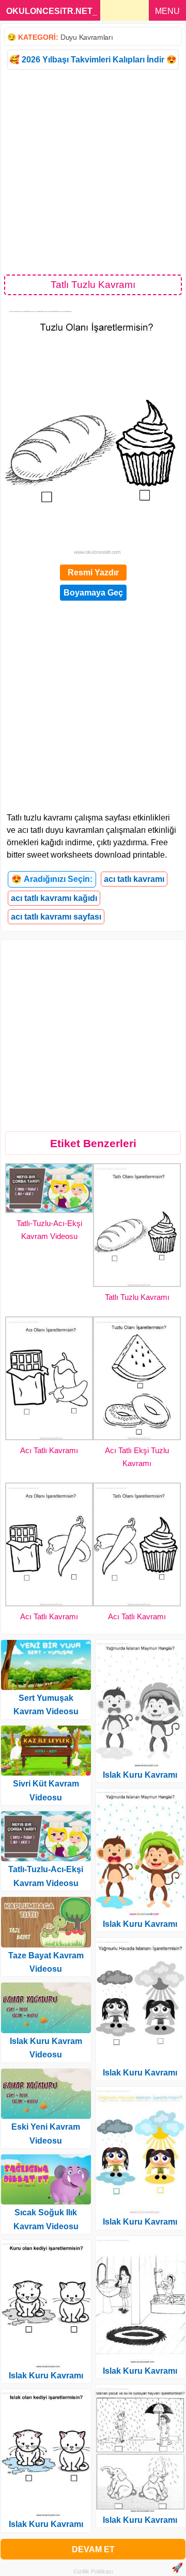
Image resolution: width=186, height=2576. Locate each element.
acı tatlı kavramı (134, 879)
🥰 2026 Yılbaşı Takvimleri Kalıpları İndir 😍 (93, 60)
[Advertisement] (93, 171)
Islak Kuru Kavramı (46, 2376)
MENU (167, 11)
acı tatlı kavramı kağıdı (54, 898)
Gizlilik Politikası (93, 2571)
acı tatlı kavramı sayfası (56, 917)
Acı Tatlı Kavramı (49, 1450)
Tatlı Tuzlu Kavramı (137, 1297)
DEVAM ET (93, 2549)
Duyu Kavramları (87, 37)
